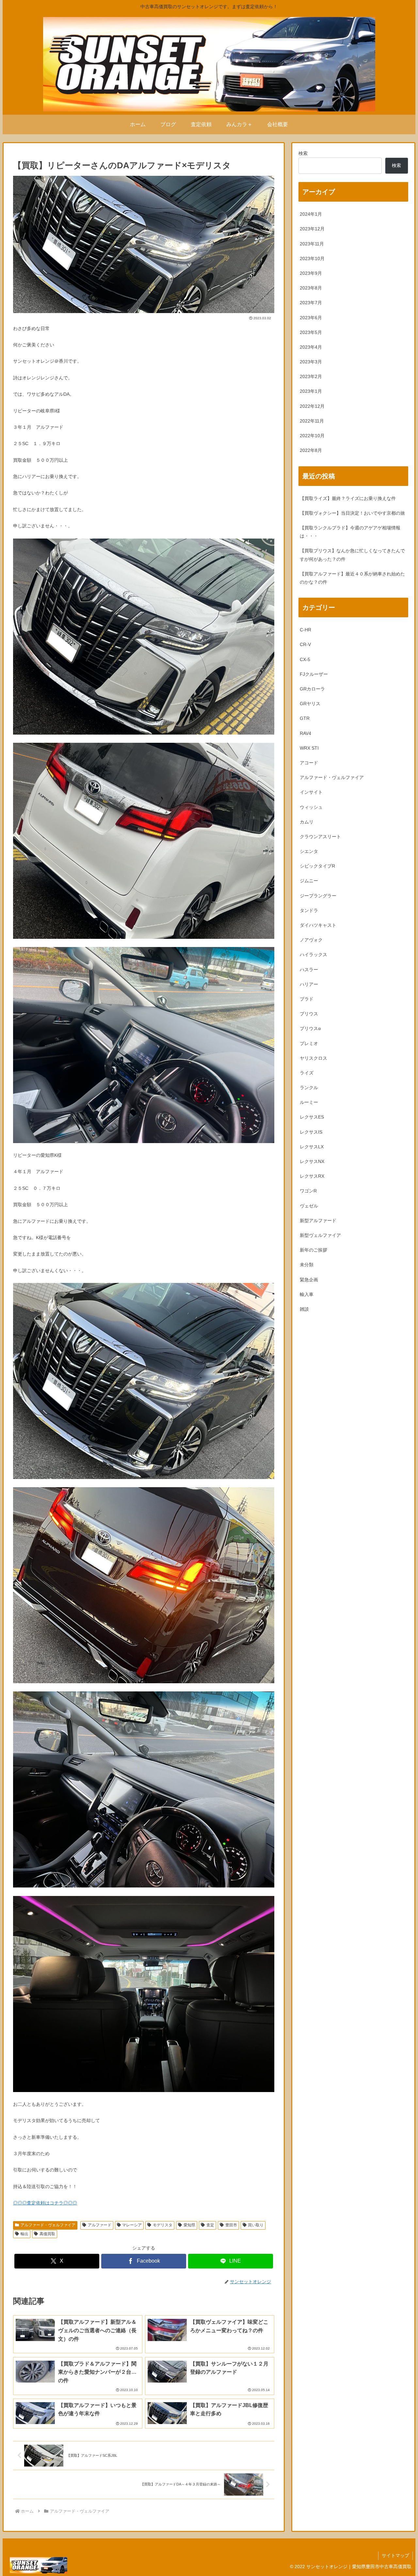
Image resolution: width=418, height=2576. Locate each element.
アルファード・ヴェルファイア (48, 2225)
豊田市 (231, 2225)
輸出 (24, 2234)
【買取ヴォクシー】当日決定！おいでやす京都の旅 (352, 513)
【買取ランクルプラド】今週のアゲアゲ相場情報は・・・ (350, 532)
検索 (303, 153)
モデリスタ (163, 2225)
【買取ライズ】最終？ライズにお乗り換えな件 (348, 498)
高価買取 (47, 2234)
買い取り (256, 2225)
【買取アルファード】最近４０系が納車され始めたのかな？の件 (352, 578)
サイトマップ (395, 2555)
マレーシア (132, 2225)
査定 (210, 2225)
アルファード (100, 2225)
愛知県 (189, 2225)
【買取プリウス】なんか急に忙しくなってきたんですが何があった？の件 (352, 555)
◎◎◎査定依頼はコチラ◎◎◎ (45, 2203)
